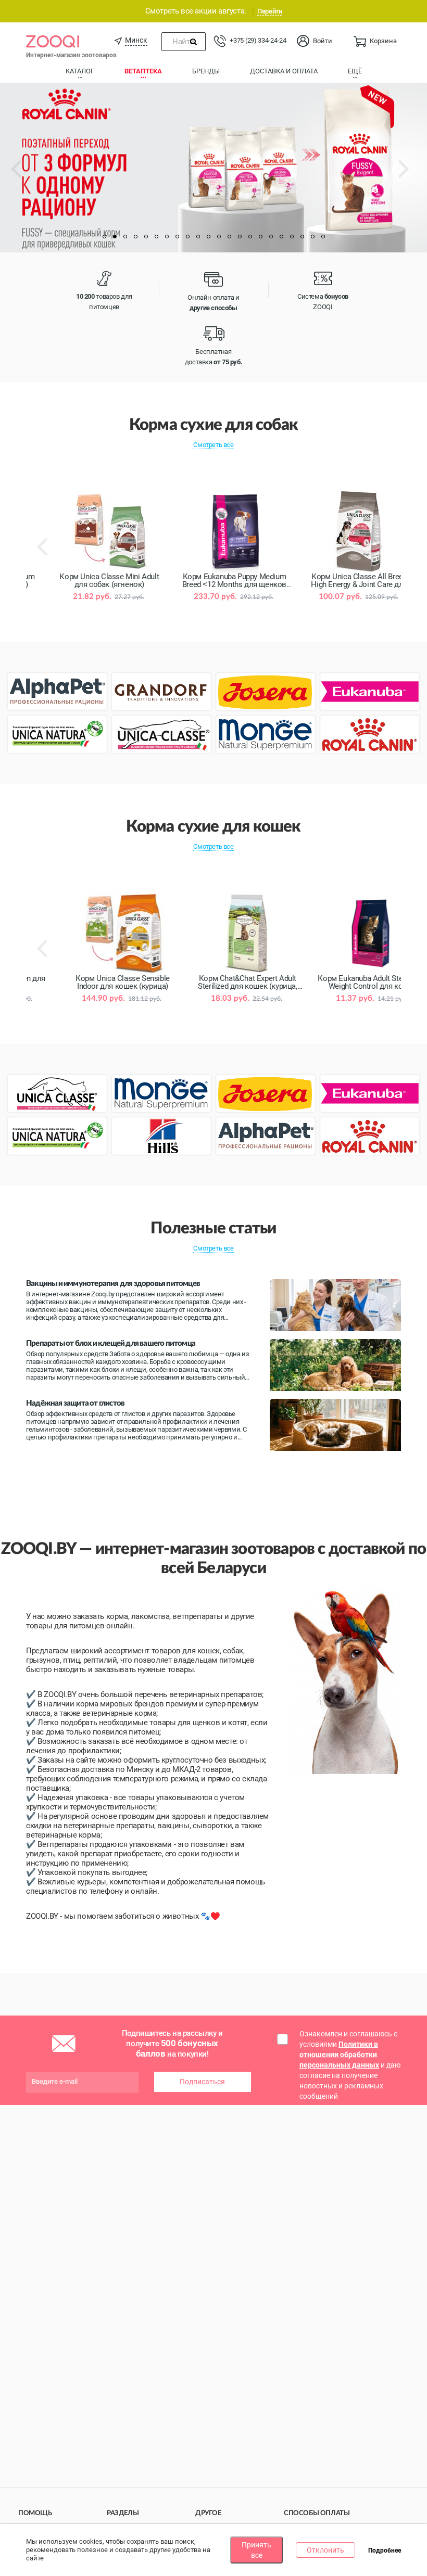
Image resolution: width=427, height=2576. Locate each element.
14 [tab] (240, 237)
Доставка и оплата (284, 71)
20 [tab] (302, 237)
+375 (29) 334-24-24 (258, 40)
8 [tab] (177, 237)
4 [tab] (135, 237)
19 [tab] (292, 237)
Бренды (206, 71)
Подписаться (202, 2082)
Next (414, 176)
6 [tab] (156, 237)
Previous (26, 176)
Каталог (80, 71)
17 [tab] (271, 237)
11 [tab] (208, 237)
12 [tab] (219, 237)
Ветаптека (143, 71)
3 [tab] (125, 237)
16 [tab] (260, 237)
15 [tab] (250, 237)
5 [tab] (146, 237)
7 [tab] (167, 237)
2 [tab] (115, 237)
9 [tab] (187, 237)
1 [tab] (104, 237)
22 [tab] (323, 237)
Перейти (269, 11)
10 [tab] (198, 237)
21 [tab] (312, 237)
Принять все (256, 2550)
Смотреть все (213, 445)
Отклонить (325, 2550)
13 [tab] (229, 237)
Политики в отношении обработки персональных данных (339, 2055)
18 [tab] (281, 237)
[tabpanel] (213, 168)
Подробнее (385, 2551)
